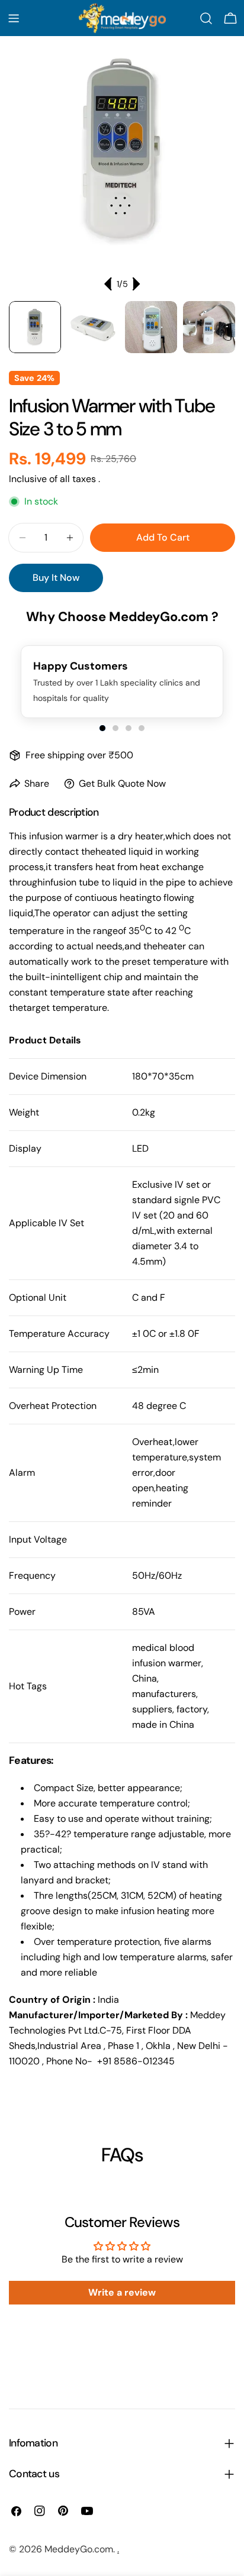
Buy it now (56, 578)
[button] (102, 728)
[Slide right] (136, 284)
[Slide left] (108, 284)
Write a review (122, 2292)
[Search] (206, 18)
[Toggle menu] (14, 18)
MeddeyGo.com (79, 2549)
